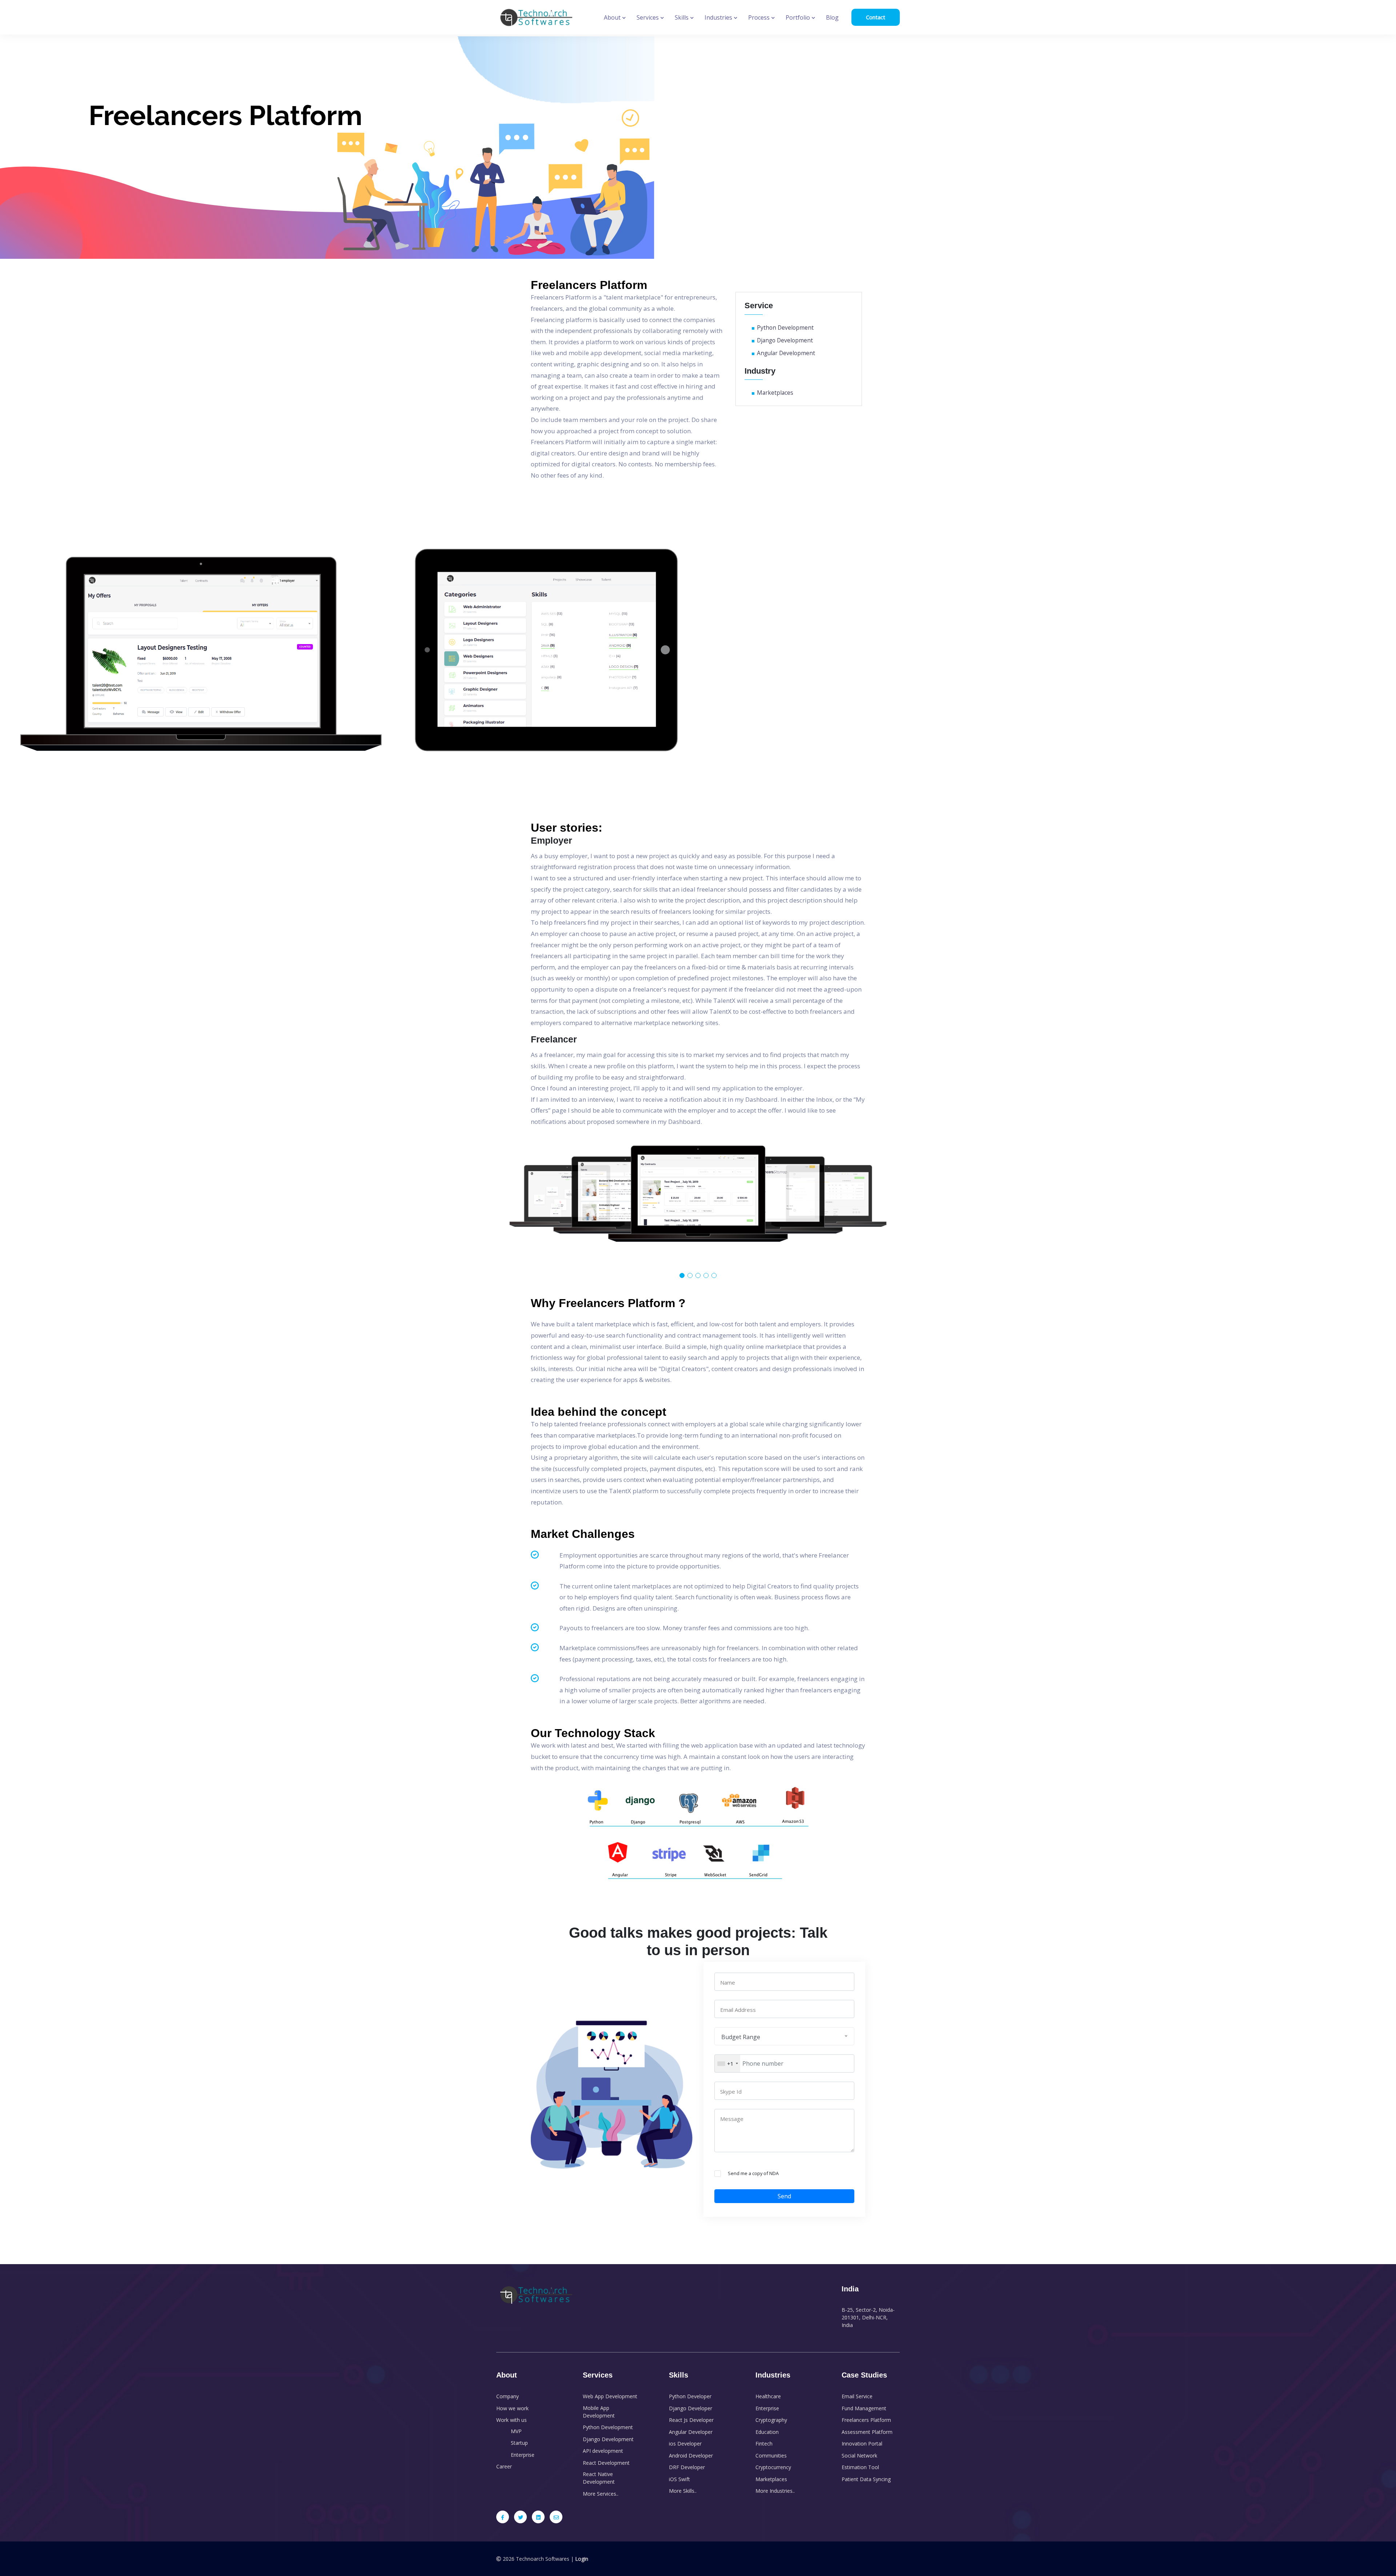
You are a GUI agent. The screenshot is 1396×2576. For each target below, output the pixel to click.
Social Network (859, 2456)
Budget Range (741, 2037)
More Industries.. (775, 2491)
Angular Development (786, 353)
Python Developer (690, 2396)
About (613, 17)
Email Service (857, 2396)
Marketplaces (775, 393)
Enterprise (523, 2455)
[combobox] (727, 2063)
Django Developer (691, 2408)
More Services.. (601, 2494)
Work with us (512, 2420)
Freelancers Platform (866, 2420)
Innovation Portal (862, 2444)
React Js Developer (691, 2420)
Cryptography (771, 2420)
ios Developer (685, 2444)
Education (767, 2432)
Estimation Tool (860, 2467)
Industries (719, 17)
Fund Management (864, 2408)
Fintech (764, 2444)
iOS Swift (679, 2479)
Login (582, 2559)
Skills (682, 17)
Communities (771, 2456)
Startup (519, 2443)
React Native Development (599, 2478)
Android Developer (691, 2456)
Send (784, 2196)
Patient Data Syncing (866, 2479)
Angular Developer (691, 2432)
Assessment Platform (867, 2432)
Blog (832, 17)
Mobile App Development (599, 2412)
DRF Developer (687, 2467)
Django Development (785, 340)
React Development (606, 2463)
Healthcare (768, 2396)
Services (648, 17)
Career (504, 2466)
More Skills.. (683, 2491)
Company (508, 2396)
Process (760, 17)
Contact (876, 17)
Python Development (785, 327)
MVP (516, 2431)
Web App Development (610, 2396)
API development (603, 2451)
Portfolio (799, 17)
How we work (512, 2408)
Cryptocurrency (773, 2467)
